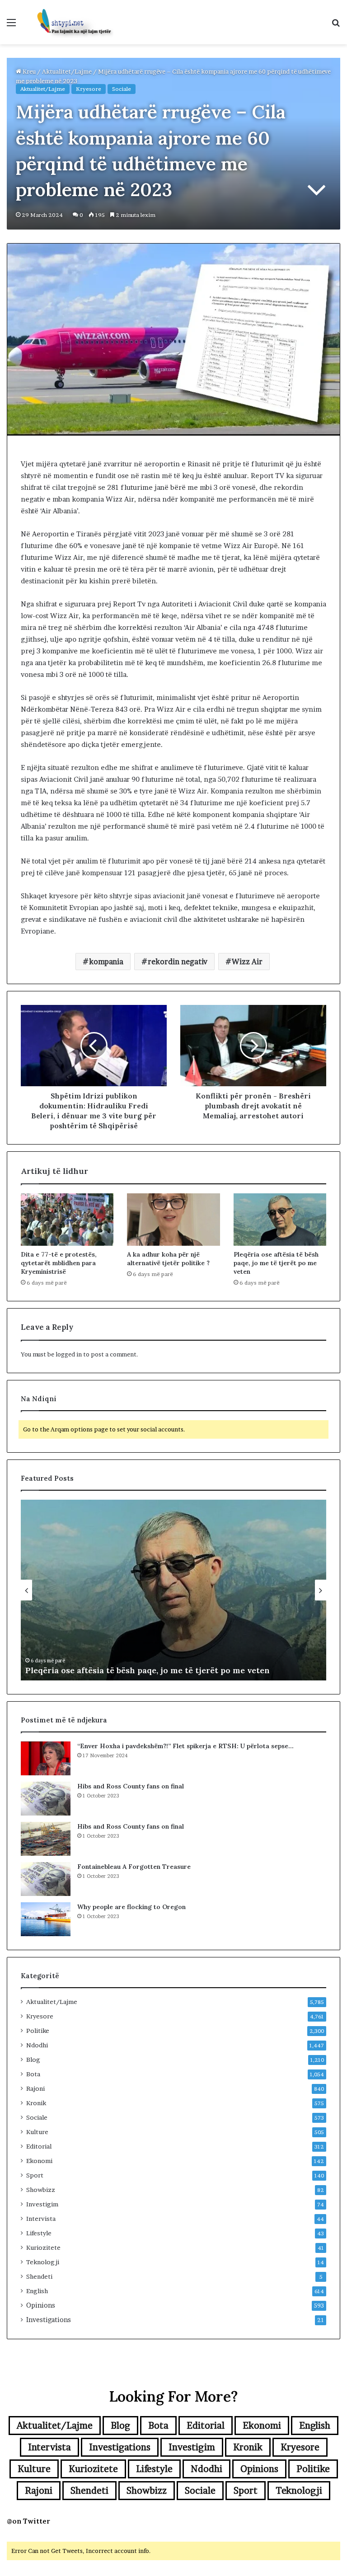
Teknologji (43, 2262)
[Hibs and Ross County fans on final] (46, 1799)
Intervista (41, 2219)
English (37, 2291)
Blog (33, 2060)
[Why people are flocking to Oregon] (46, 1919)
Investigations (49, 2320)
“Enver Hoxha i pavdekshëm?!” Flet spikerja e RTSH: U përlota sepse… (185, 1746)
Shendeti (39, 2276)
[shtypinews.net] (70, 22)
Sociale (122, 89)
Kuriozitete (43, 2248)
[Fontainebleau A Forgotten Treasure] (46, 1879)
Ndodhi (37, 2045)
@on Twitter (28, 2521)
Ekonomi (39, 2161)
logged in (69, 1354)
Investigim (42, 2204)
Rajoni (35, 2088)
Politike (38, 2031)
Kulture (37, 2132)
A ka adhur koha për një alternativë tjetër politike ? (168, 1259)
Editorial (39, 2146)
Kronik (36, 2103)
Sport (35, 2175)
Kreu (28, 71)
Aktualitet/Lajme (67, 71)
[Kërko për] (336, 26)
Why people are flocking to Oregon (131, 1907)
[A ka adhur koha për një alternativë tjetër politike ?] (173, 1220)
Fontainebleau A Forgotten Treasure (134, 1867)
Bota (33, 2074)
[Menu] (11, 26)
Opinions (41, 2305)
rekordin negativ (178, 962)
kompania (106, 962)
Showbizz (41, 2190)
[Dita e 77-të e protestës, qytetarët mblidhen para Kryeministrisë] (67, 1220)
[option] (173, 1590)
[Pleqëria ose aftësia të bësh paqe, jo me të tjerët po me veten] (280, 1220)
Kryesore (89, 89)
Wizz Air (247, 962)
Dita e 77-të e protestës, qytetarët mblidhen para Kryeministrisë (59, 1263)
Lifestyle (39, 2233)
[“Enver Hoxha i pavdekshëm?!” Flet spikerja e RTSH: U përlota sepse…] (46, 1758)
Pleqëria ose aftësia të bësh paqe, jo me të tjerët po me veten (276, 1263)
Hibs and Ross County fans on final (131, 1786)
